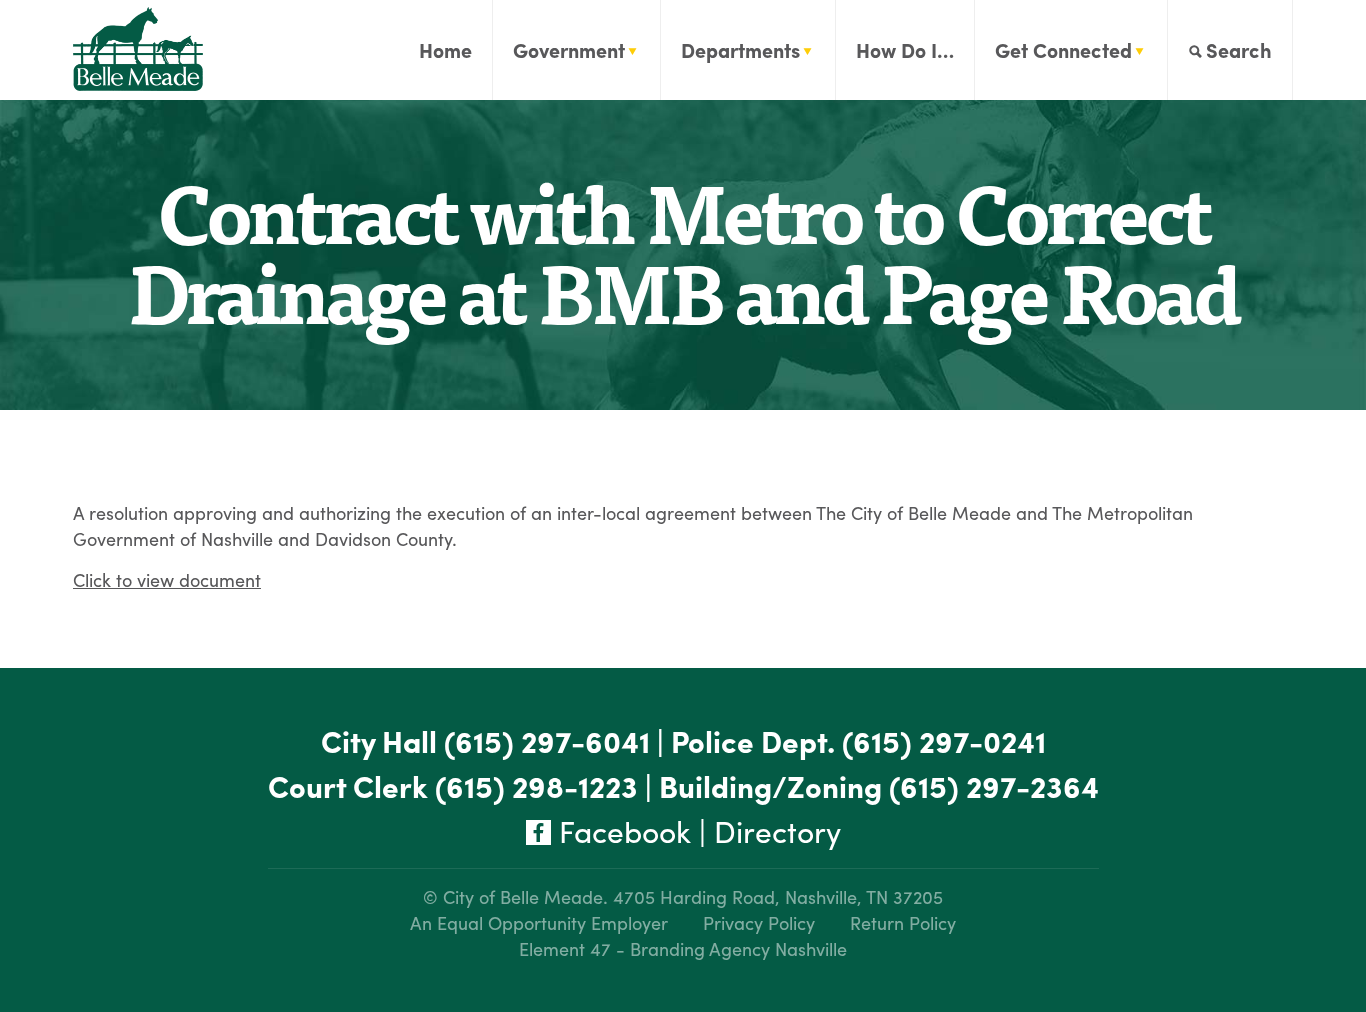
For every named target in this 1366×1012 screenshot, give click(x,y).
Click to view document (167, 579)
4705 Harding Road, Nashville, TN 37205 (778, 896)
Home (445, 49)
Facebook (621, 830)
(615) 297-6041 (547, 740)
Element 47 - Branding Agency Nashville (683, 948)
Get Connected (1063, 49)
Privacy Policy (759, 922)
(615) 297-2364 (994, 785)
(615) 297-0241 (944, 740)
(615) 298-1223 (536, 785)
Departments (740, 49)
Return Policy (903, 922)
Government (569, 49)
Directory (777, 830)
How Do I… (905, 49)
